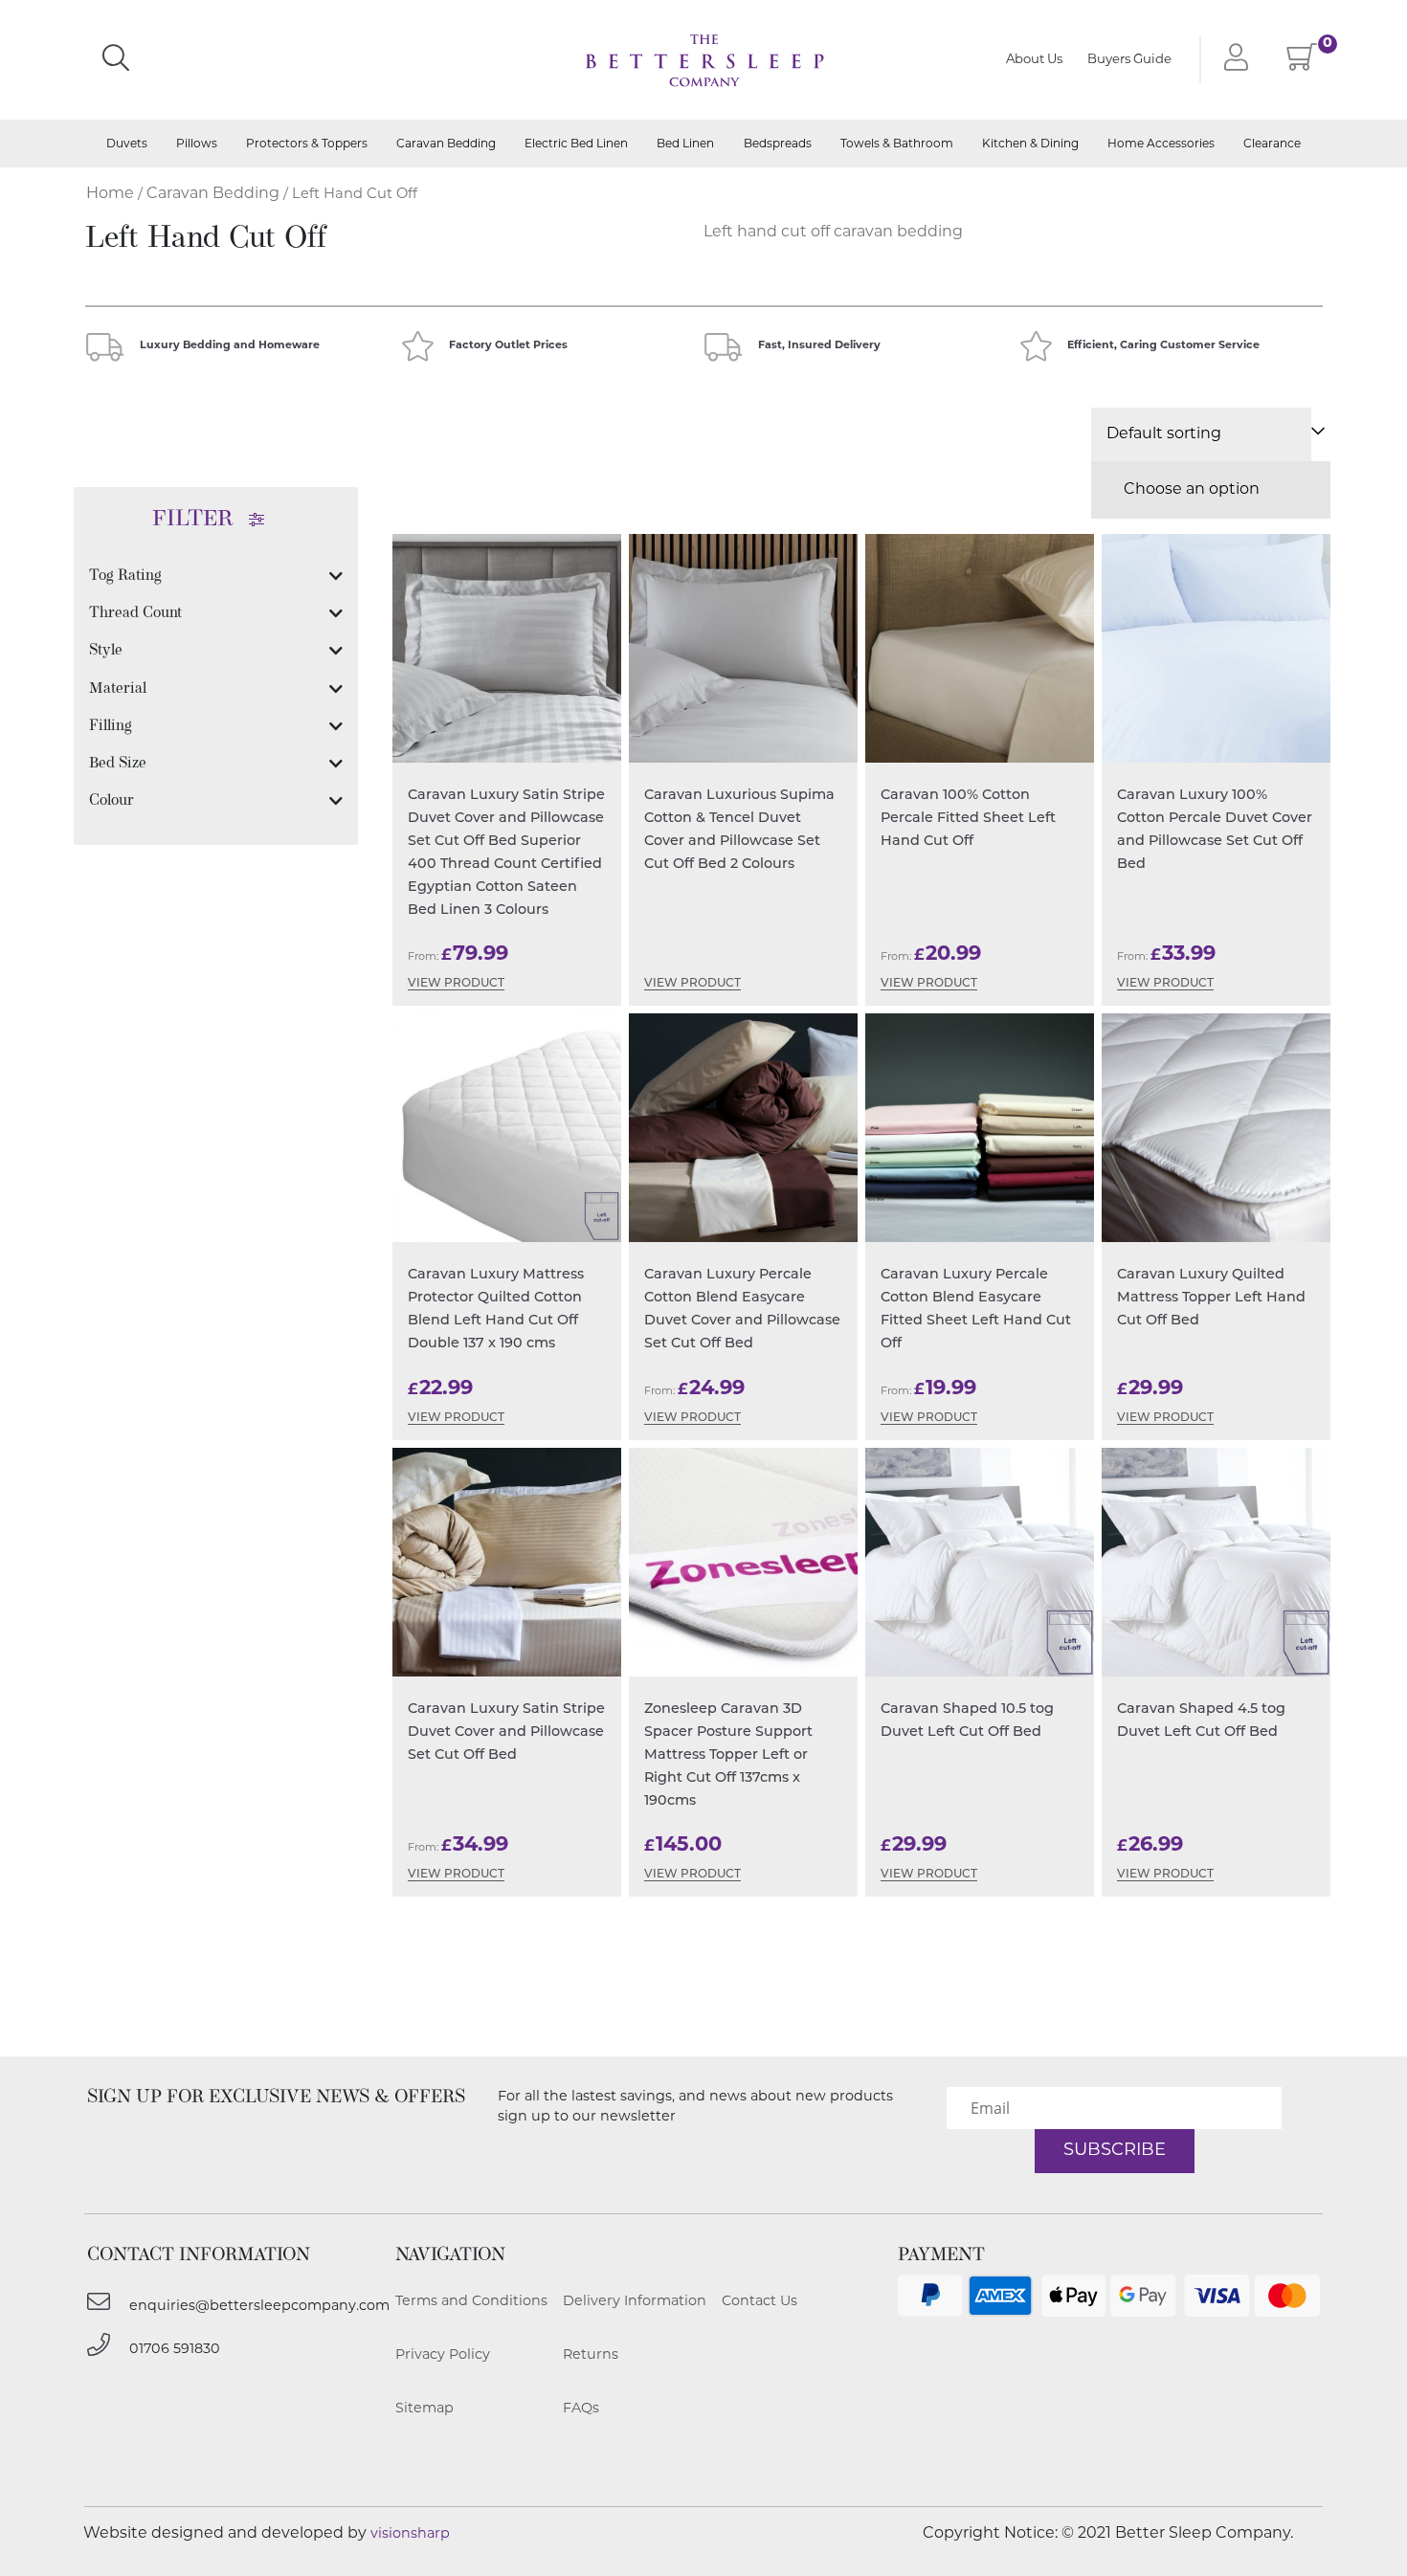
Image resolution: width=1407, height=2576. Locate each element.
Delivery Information (635, 2302)
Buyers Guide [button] (1129, 60)
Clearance (1272, 144)
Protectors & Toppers (307, 144)
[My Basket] (1302, 63)
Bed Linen (685, 144)
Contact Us (759, 2302)
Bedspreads (778, 144)
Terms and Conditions (471, 2302)
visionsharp (410, 2534)
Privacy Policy (443, 2355)
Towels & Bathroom (897, 144)
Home (110, 194)
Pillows (197, 144)
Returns (591, 2355)
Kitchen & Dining (1030, 144)
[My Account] (1232, 59)
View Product (456, 984)
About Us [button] (1034, 60)
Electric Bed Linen (576, 144)
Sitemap (424, 2409)
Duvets (127, 144)
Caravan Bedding (446, 144)
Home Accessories (1161, 144)
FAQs (581, 2409)
